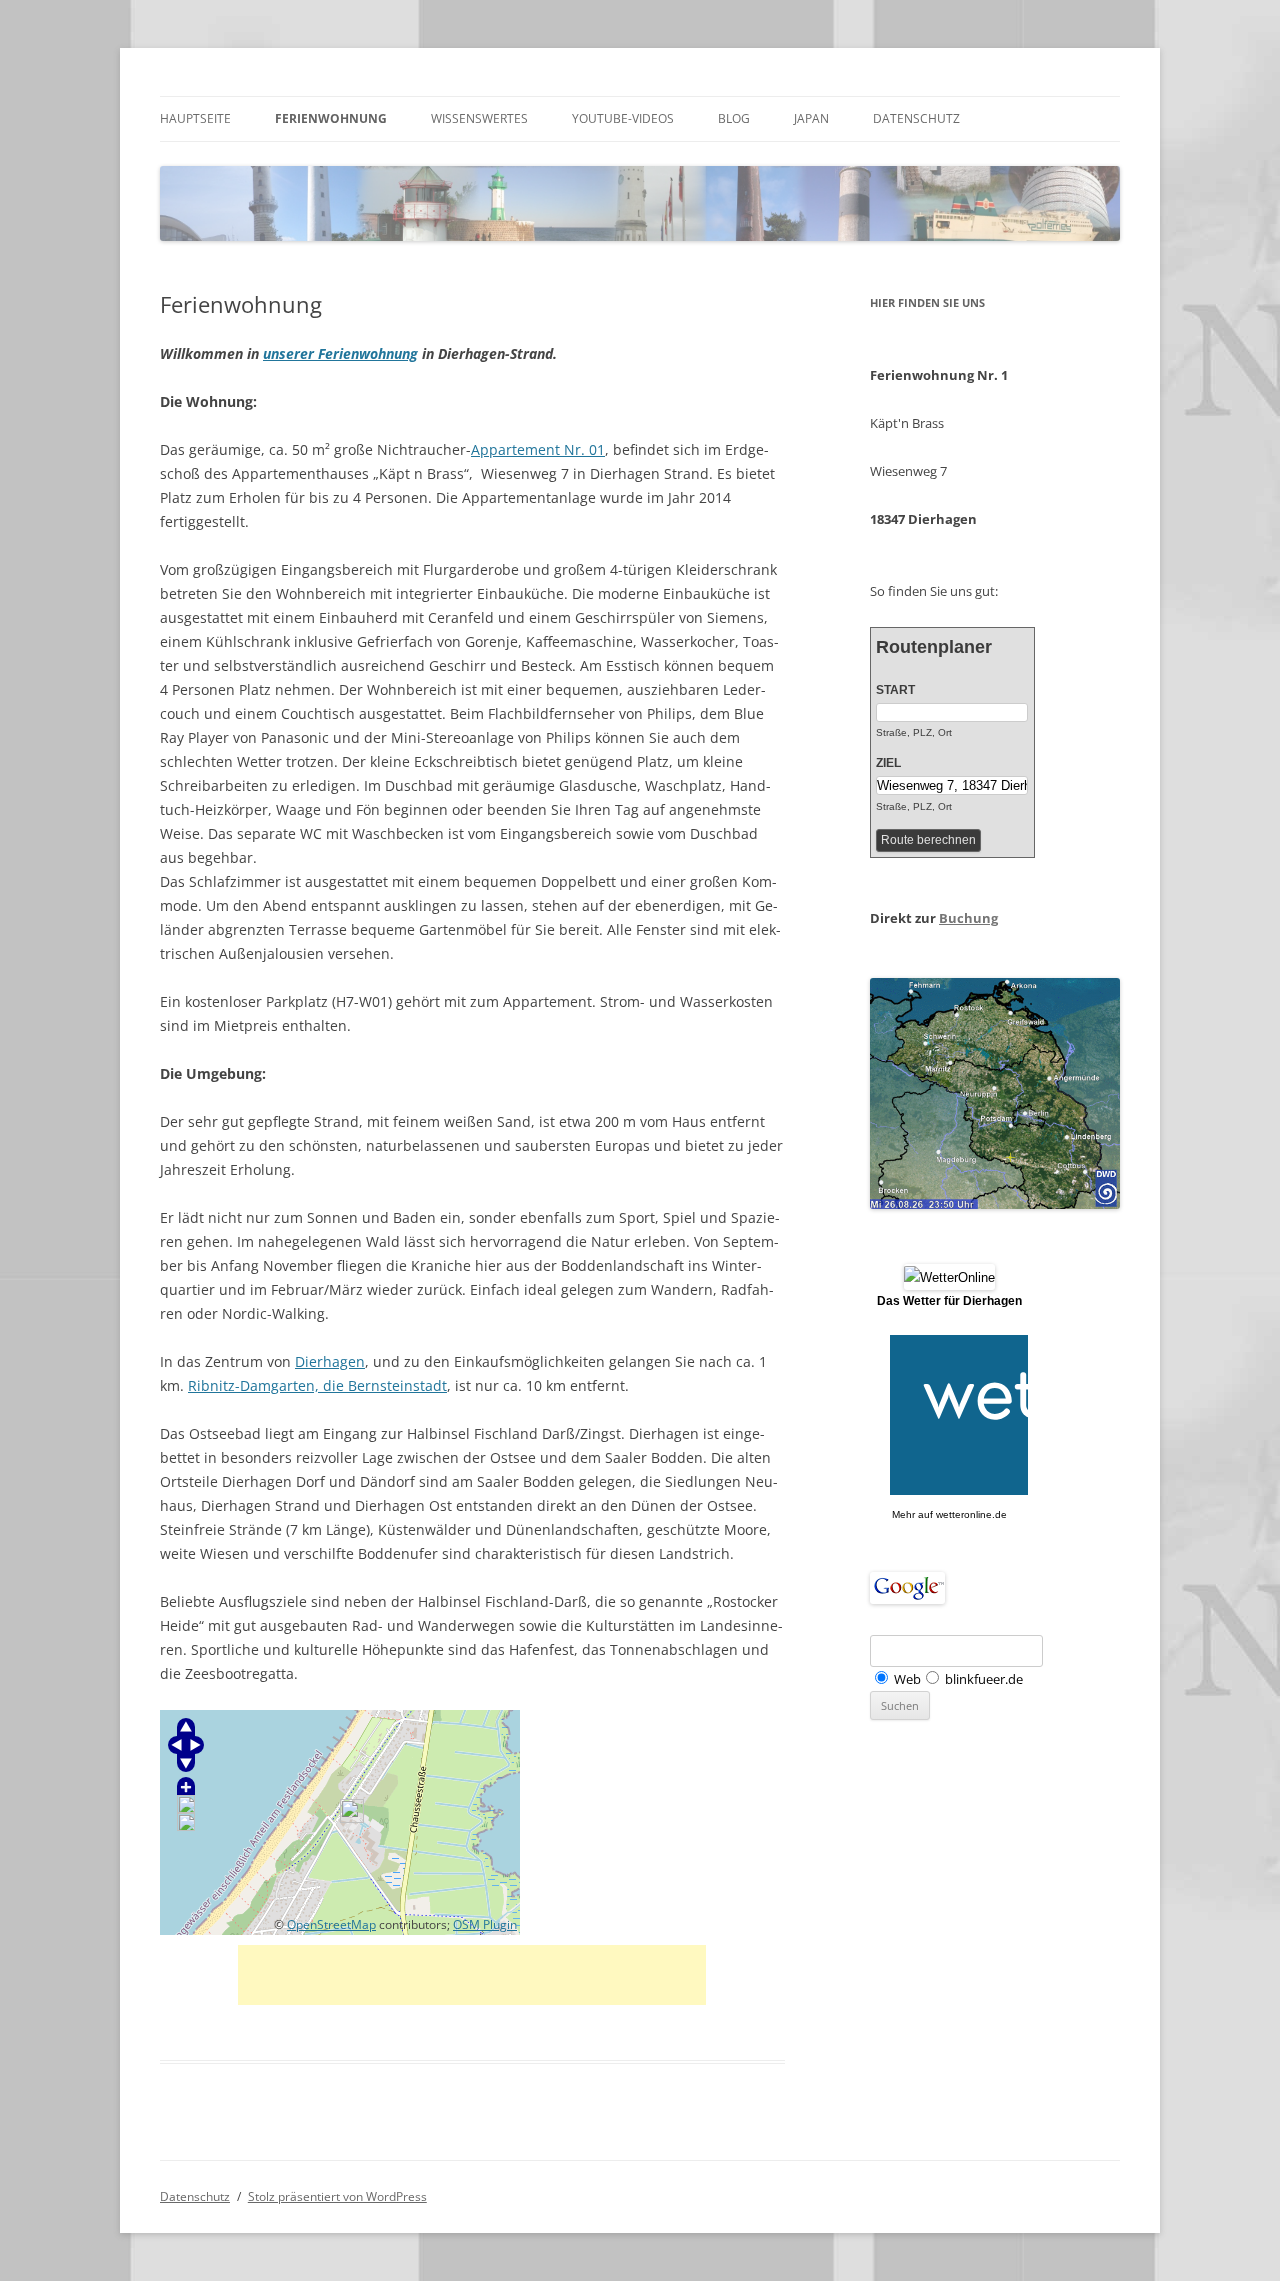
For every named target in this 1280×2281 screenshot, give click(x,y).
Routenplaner (934, 647)
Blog (734, 118)
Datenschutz (916, 118)
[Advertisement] (472, 1975)
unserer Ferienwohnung (340, 353)
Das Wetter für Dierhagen (949, 1301)
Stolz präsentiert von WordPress (337, 2196)
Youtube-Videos (623, 118)
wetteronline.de (971, 1514)
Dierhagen (330, 1361)
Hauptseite (195, 118)
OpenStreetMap (331, 1924)
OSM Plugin (485, 1924)
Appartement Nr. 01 (538, 449)
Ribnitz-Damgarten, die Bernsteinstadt (317, 1385)
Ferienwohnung (331, 118)
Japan (811, 118)
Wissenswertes (479, 118)
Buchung (968, 918)
